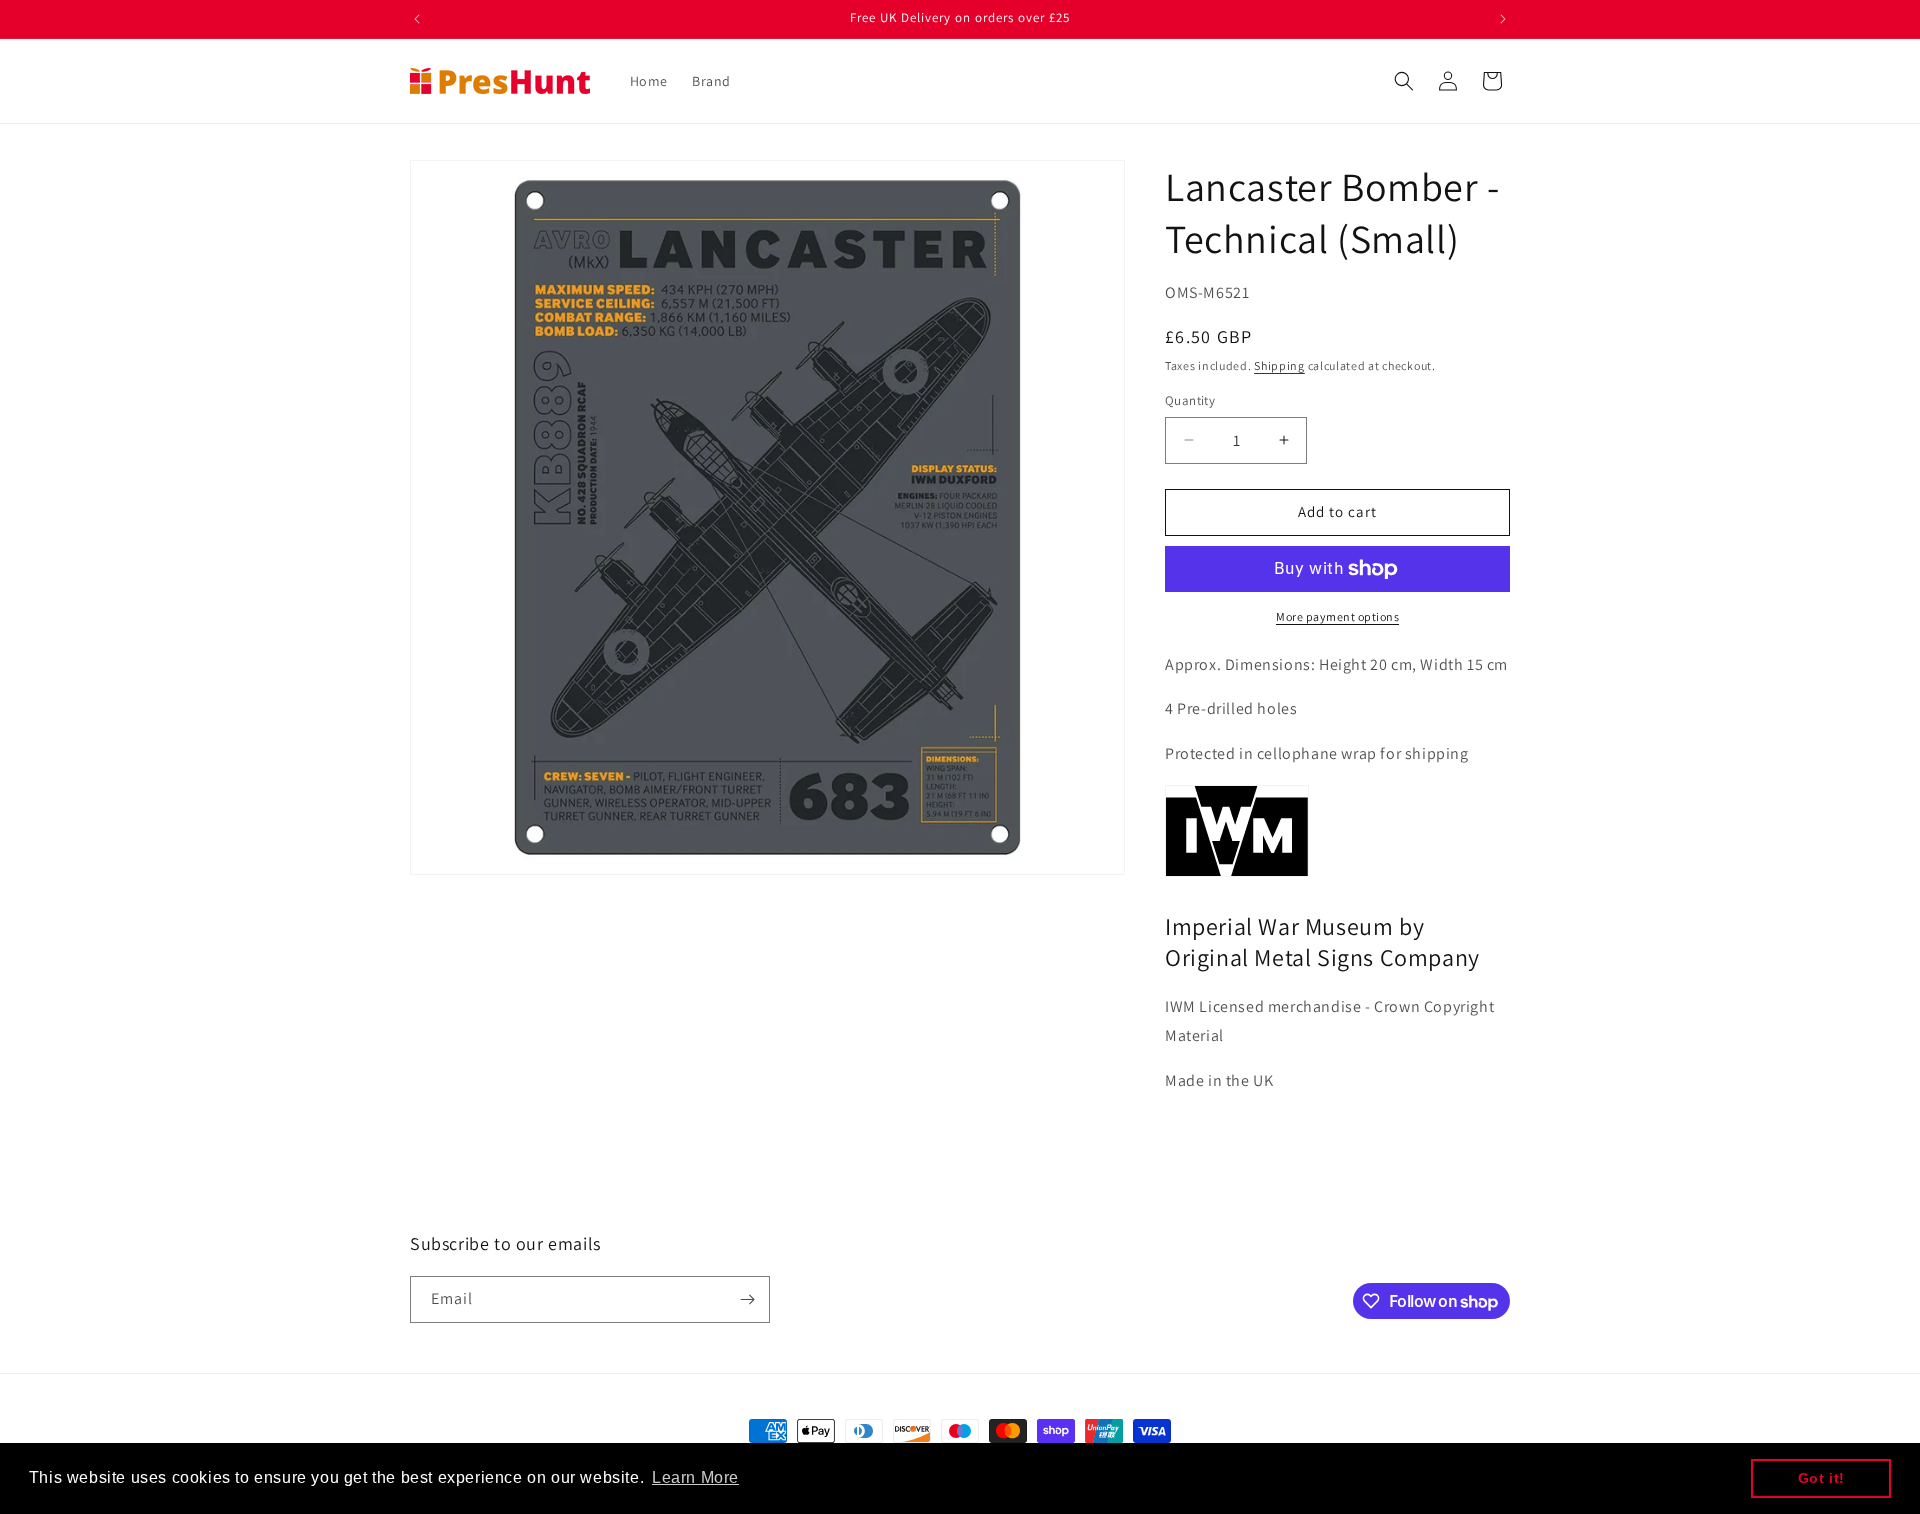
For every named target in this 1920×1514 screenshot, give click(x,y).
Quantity (1190, 400)
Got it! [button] (1821, 1478)
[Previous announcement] (417, 19)
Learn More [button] (695, 1477)
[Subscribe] (747, 1299)
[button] (1404, 81)
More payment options (1337, 616)
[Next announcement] (1503, 19)
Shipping (1279, 365)
